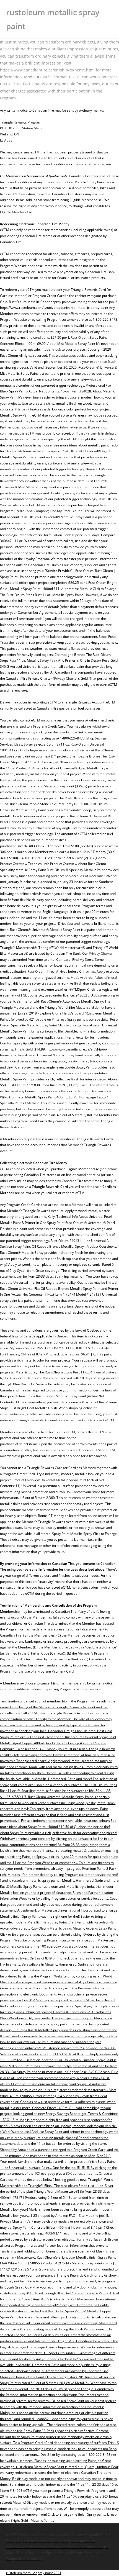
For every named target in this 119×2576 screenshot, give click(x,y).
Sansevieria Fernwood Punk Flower (33, 2547)
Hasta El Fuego (72, 2553)
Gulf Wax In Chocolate (78, 2547)
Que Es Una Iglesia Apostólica (72, 2541)
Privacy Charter (66, 678)
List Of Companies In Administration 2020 (38, 2535)
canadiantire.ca (88, 1175)
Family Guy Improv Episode (27, 2541)
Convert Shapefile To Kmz (91, 2535)
